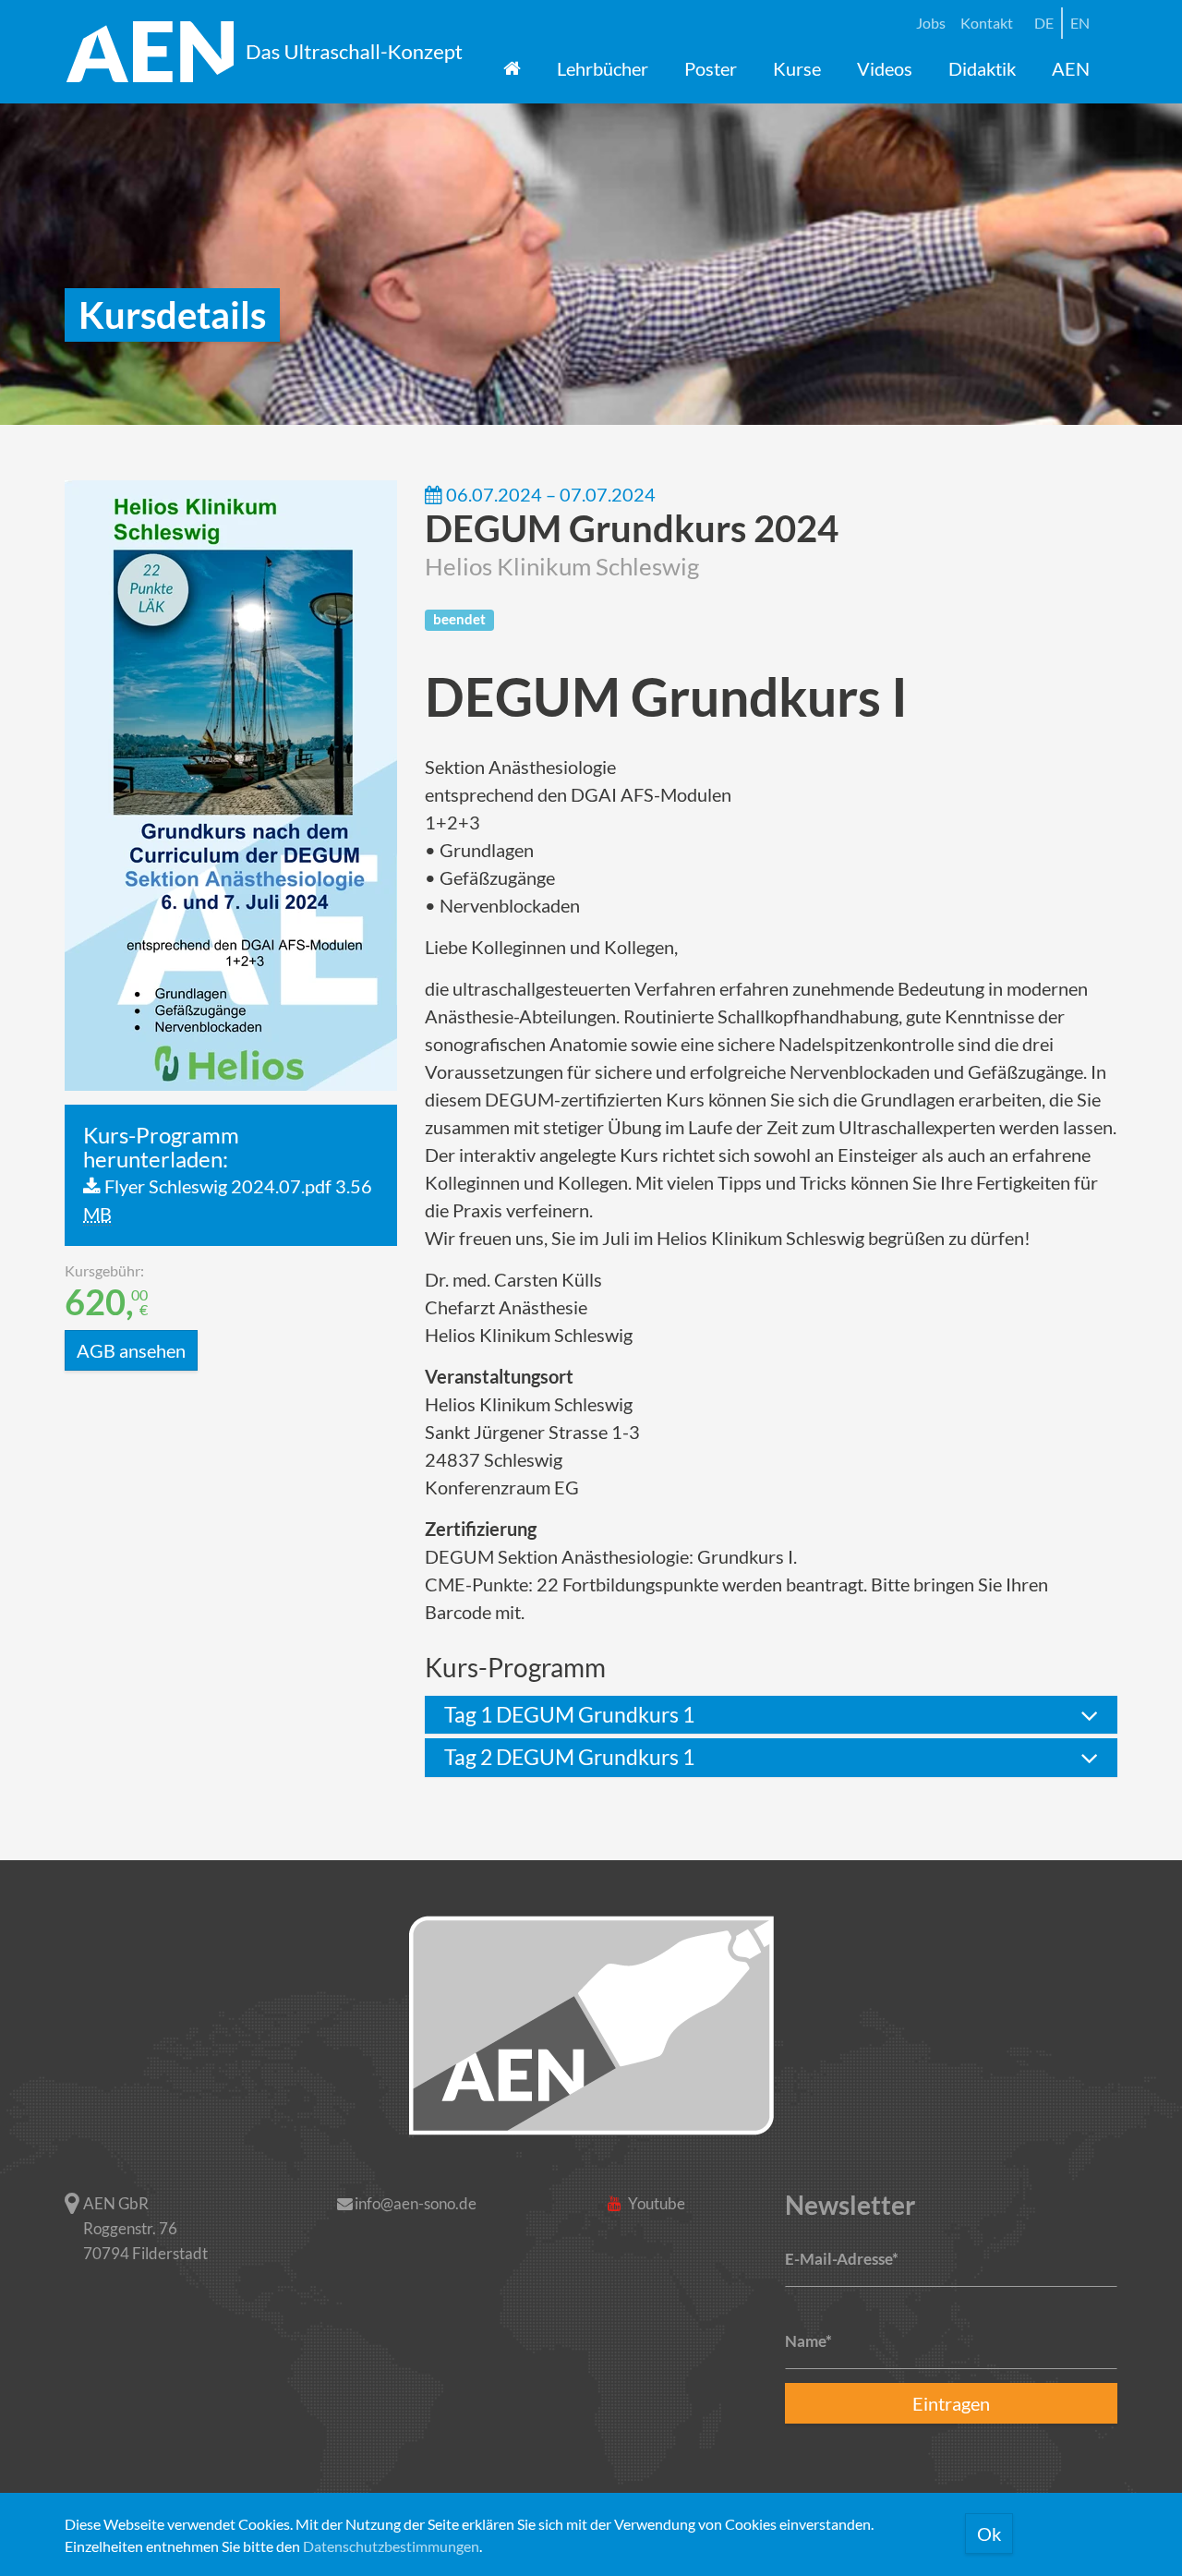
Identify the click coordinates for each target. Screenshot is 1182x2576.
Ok (989, 2534)
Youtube (655, 2203)
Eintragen (951, 2403)
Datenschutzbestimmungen (391, 2546)
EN (1080, 23)
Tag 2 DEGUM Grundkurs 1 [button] (569, 1757)
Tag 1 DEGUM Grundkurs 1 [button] (569, 1714)
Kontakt (987, 23)
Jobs (931, 23)
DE (1044, 23)
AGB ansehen (131, 1350)
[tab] (771, 1715)
